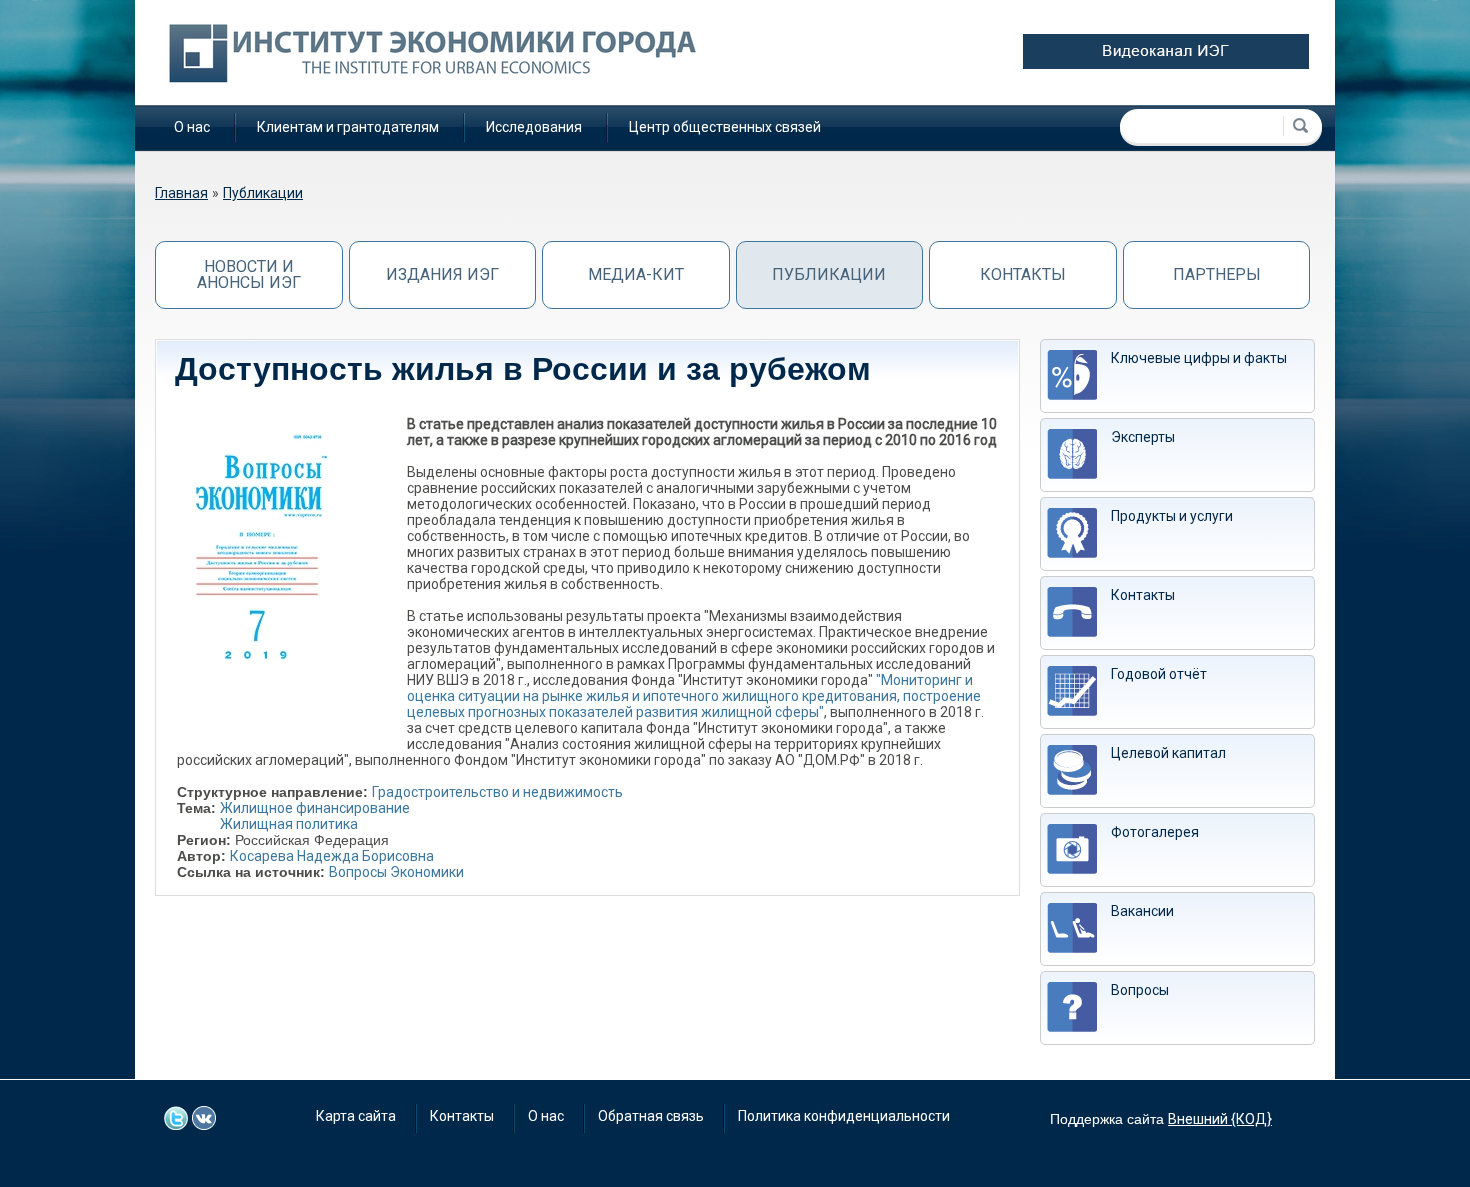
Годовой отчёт (1159, 674)
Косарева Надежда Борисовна (332, 856)
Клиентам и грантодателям (348, 127)
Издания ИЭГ (442, 274)
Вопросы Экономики (396, 872)
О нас (192, 127)
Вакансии (1142, 911)
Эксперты (1143, 437)
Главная (181, 193)
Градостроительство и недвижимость (497, 792)
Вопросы (1140, 990)
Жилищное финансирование (315, 808)
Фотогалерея (1155, 832)
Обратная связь (651, 1116)
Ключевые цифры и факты (1199, 358)
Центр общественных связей (725, 127)
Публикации (263, 193)
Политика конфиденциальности (844, 1116)
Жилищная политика (289, 824)
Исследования (534, 127)
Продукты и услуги (1172, 516)
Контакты (1023, 274)
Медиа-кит (636, 274)
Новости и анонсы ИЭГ (249, 274)
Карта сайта (356, 1116)
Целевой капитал (1168, 753)
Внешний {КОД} (1220, 1119)
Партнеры (1217, 274)
